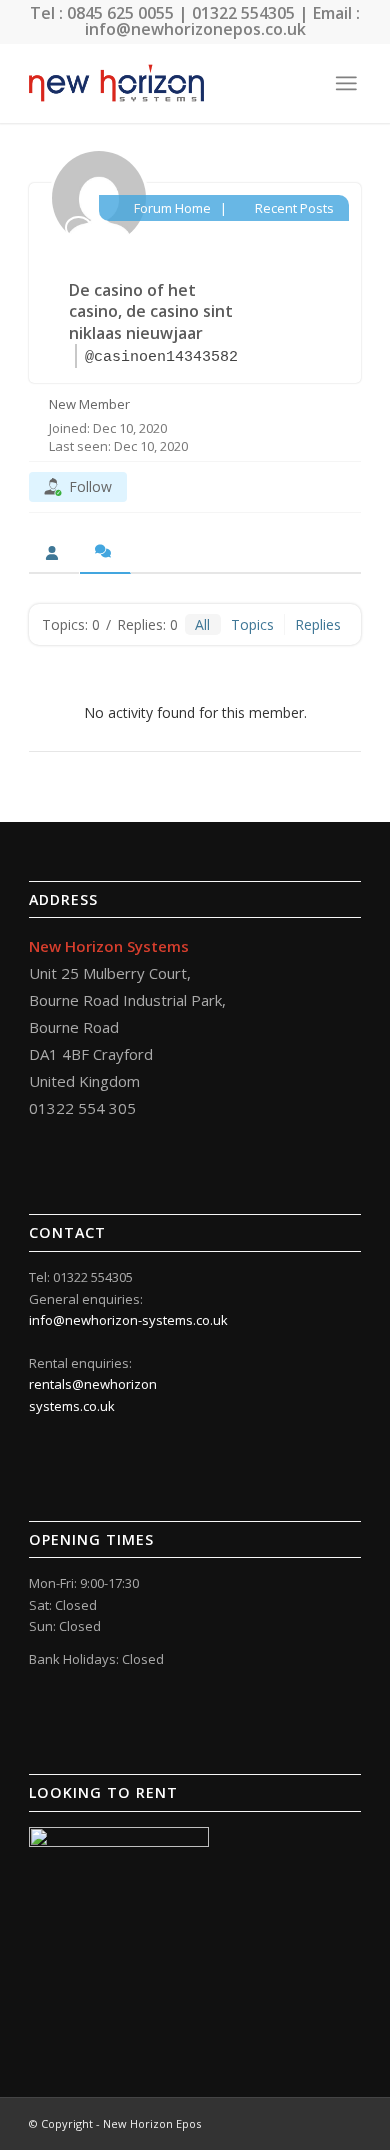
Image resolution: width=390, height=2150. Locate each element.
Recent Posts (293, 208)
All (202, 624)
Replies (318, 624)
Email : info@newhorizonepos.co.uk (223, 21)
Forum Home (170, 208)
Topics (252, 624)
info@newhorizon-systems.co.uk (128, 1320)
